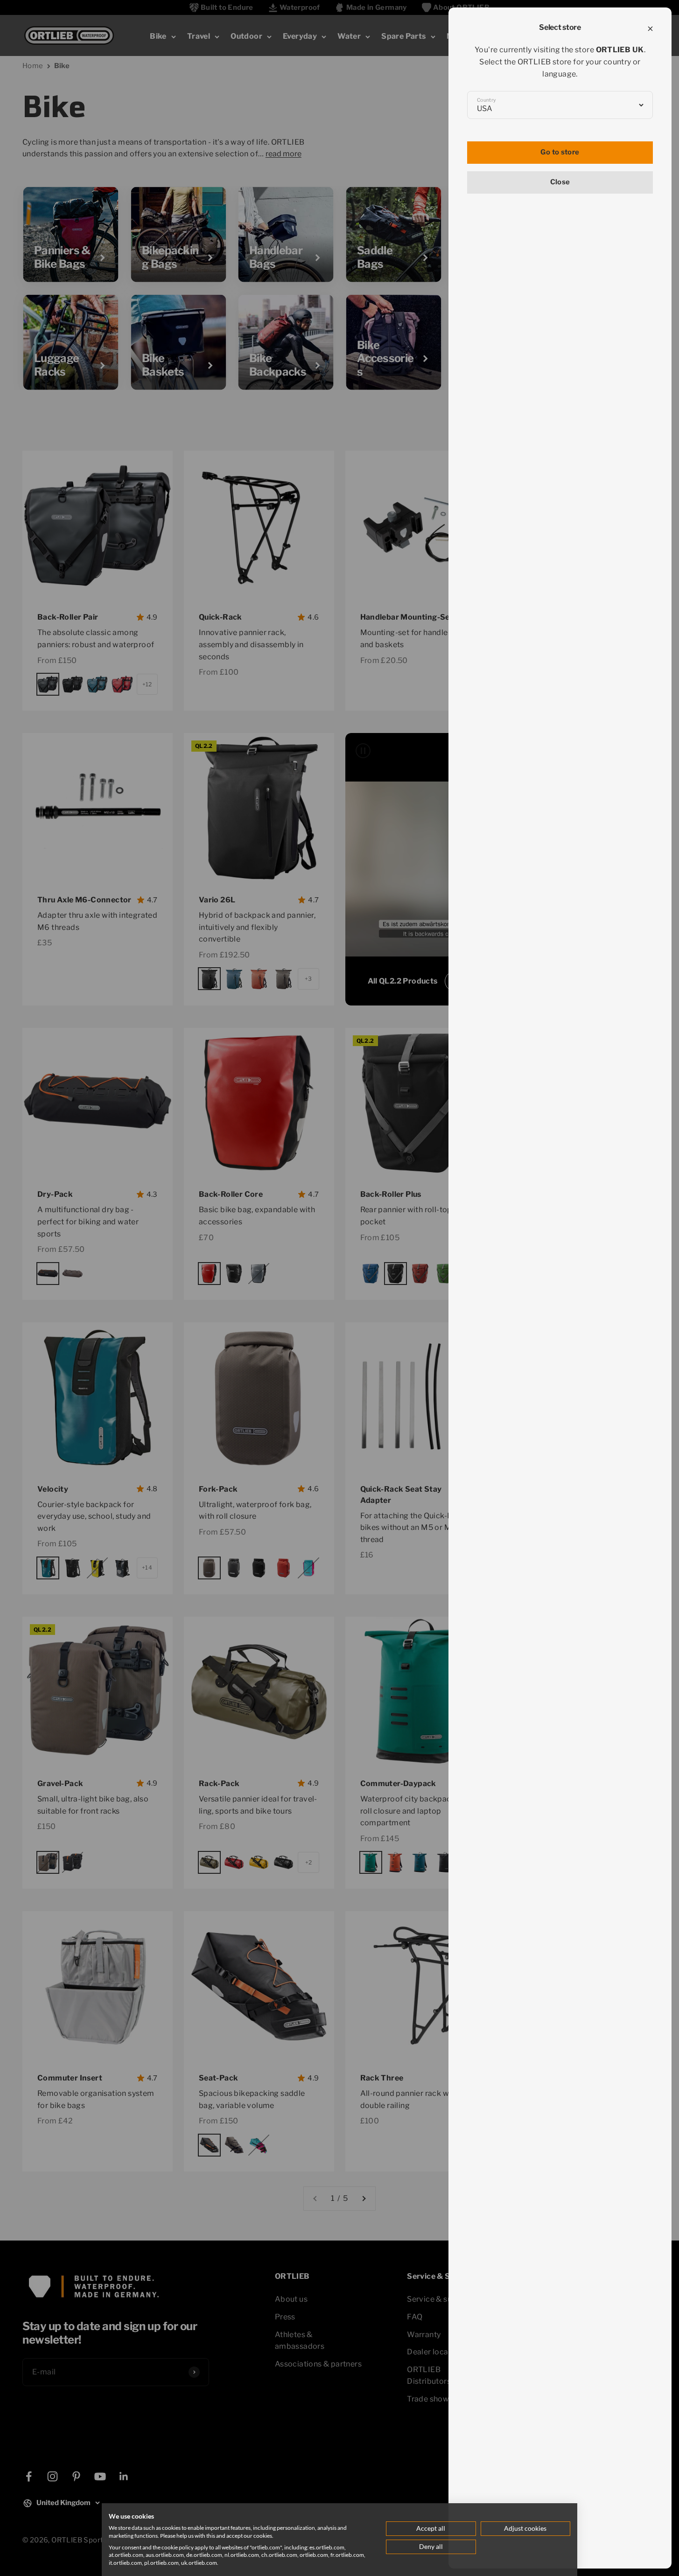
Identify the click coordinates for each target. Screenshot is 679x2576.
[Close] (650, 29)
